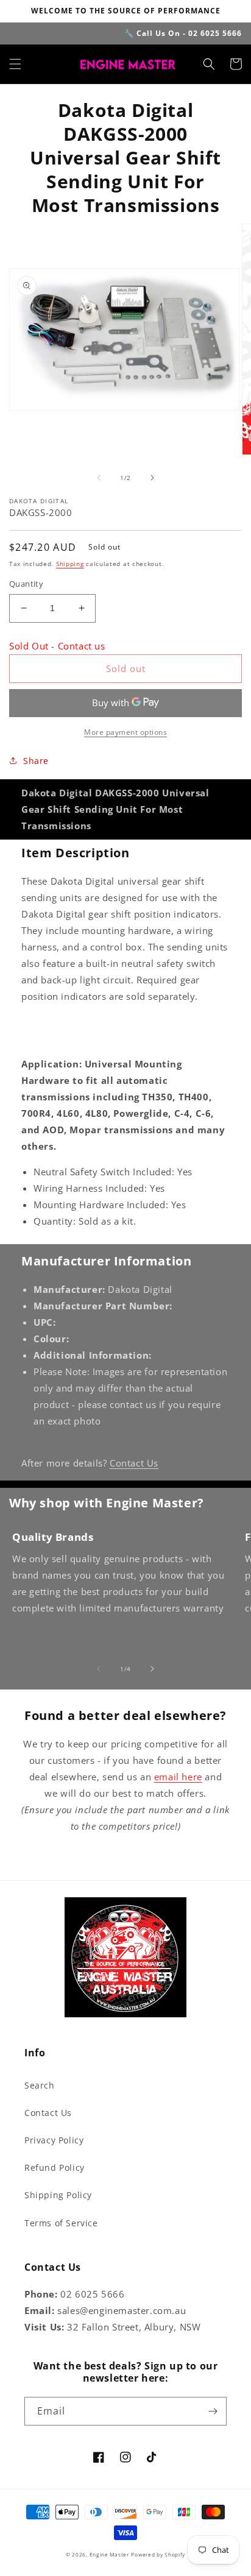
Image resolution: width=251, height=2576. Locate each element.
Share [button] (36, 761)
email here (178, 1777)
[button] (15, 64)
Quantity (26, 584)
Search (40, 2085)
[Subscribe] (213, 2411)
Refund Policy (55, 2167)
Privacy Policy (54, 2140)
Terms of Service (61, 2223)
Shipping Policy (58, 2195)
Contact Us (134, 1463)
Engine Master (109, 2554)
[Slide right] (152, 478)
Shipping (70, 564)
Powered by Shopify (158, 2554)
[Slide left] (99, 478)
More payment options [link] (125, 732)
